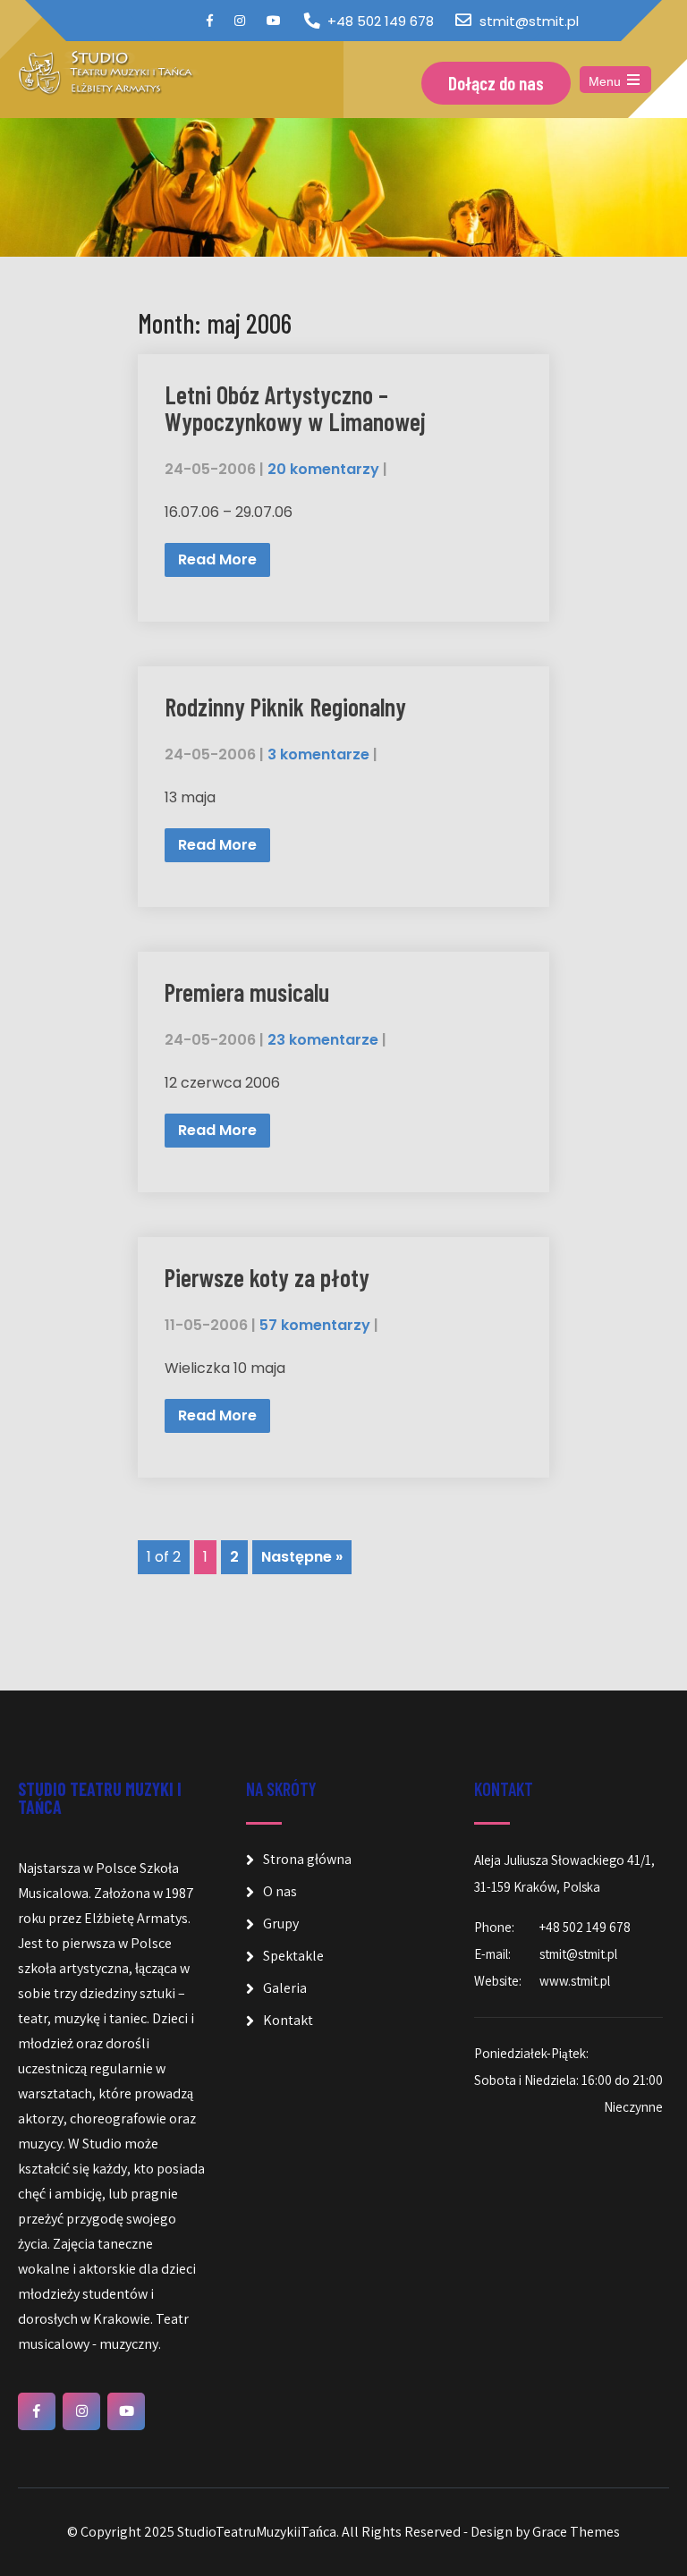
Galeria (285, 1988)
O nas (280, 1891)
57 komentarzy (315, 1325)
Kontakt (288, 2020)
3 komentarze (318, 754)
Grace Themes (576, 2532)
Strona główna (307, 1859)
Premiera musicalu (247, 992)
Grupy (281, 1924)
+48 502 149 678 (381, 21)
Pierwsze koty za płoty (267, 1277)
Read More (217, 559)
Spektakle (293, 1956)
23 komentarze (323, 1040)
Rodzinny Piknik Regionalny (285, 707)
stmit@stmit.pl (529, 21)
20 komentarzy (323, 469)
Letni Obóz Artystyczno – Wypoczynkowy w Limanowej (295, 408)
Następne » (302, 1557)
